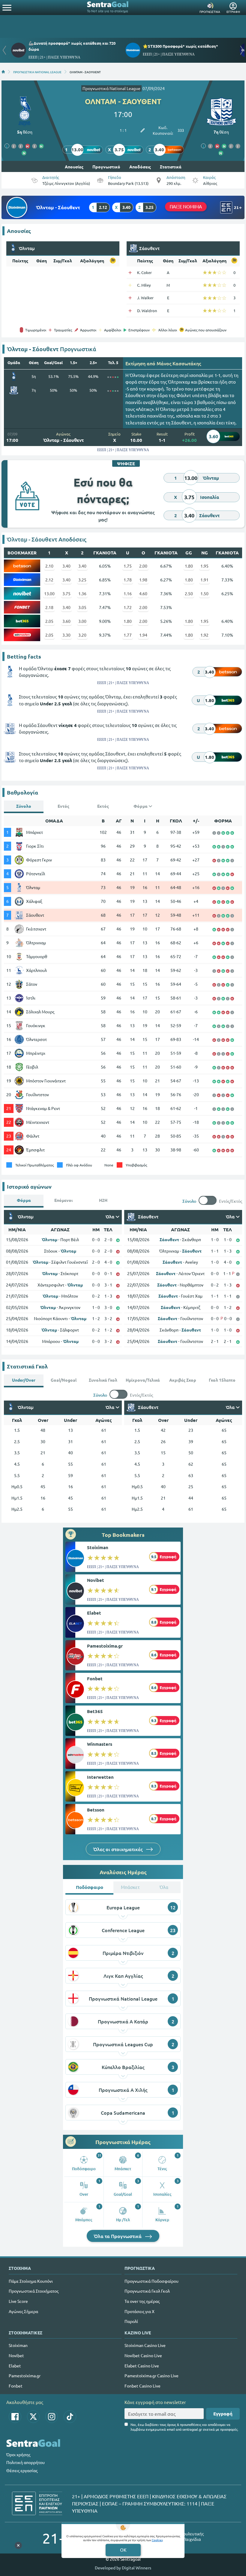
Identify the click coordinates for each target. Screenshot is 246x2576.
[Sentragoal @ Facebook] (15, 2417)
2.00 (143, 566)
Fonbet (95, 1679)
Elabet (94, 1613)
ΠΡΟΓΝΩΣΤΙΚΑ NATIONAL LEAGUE (37, 72)
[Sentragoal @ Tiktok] (70, 2417)
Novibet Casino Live (143, 2355)
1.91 (204, 580)
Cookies (157, 2540)
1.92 (204, 635)
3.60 (66, 621)
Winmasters (100, 1744)
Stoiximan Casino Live (145, 2345)
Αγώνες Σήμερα (23, 2311)
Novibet (96, 1580)
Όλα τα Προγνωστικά (118, 2236)
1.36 (82, 593)
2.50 (189, 593)
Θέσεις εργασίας (22, 2470)
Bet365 (95, 1711)
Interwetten (100, 1777)
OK (123, 2550)
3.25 (82, 580)
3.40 (66, 566)
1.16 (128, 593)
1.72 (128, 607)
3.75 (66, 593)
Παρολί (131, 2321)
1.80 (189, 566)
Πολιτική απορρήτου (25, 2462)
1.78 (128, 580)
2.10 (49, 566)
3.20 (82, 635)
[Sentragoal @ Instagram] (52, 2417)
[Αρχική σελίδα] (3, 72)
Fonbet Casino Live (142, 2386)
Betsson (96, 1810)
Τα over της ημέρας (142, 2301)
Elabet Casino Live (142, 2366)
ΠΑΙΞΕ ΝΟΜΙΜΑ (186, 206)
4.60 (143, 593)
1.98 (143, 580)
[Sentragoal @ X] (33, 2417)
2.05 (49, 621)
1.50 (204, 593)
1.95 (204, 566)
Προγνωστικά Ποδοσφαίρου (151, 2281)
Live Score (18, 2301)
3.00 (82, 621)
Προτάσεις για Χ (139, 2311)
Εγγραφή (223, 2414)
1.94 (143, 635)
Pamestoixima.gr (105, 1646)
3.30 (66, 635)
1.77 (128, 635)
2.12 (49, 580)
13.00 (49, 593)
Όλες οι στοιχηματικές (118, 1849)
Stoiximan (98, 1547)
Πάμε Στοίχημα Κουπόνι (31, 2281)
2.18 (49, 607)
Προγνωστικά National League (111, 88)
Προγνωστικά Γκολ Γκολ (147, 2291)
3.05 (82, 607)
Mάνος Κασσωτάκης (179, 363)
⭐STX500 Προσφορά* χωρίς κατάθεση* (180, 46)
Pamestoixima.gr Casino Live (151, 2375)
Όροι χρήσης (18, 2454)
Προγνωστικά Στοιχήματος (34, 2291)
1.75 (128, 566)
